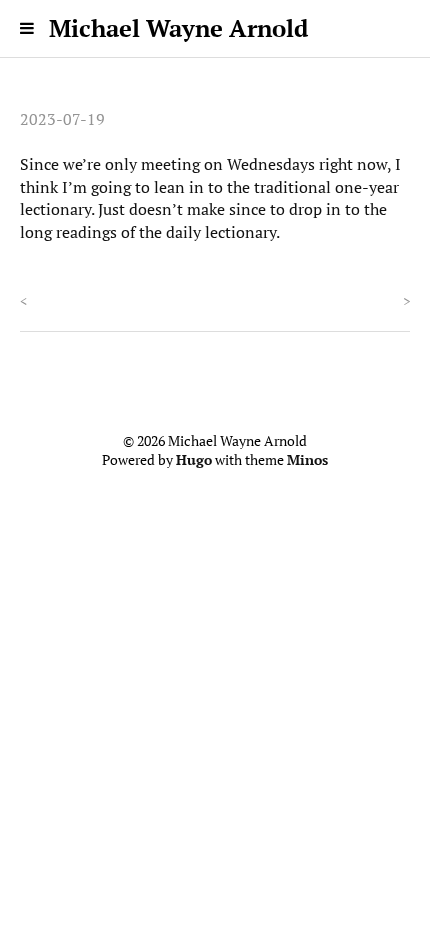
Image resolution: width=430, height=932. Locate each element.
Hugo (194, 460)
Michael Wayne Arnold (178, 28)
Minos (307, 460)
